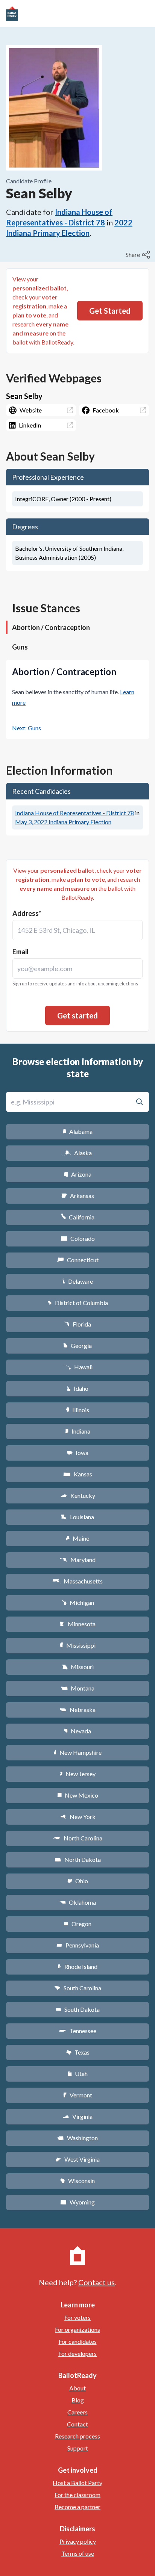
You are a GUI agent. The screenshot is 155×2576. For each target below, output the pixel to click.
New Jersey (77, 1774)
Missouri (78, 1667)
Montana (78, 1688)
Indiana (77, 1431)
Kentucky (78, 1495)
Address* (27, 913)
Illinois (77, 1410)
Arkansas (78, 1196)
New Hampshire (77, 1752)
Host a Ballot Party (77, 2483)
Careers (77, 2412)
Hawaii (78, 1367)
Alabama (78, 1131)
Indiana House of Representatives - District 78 (74, 813)
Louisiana (77, 1517)
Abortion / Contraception (51, 627)
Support (78, 2448)
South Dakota (78, 2009)
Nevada (77, 1731)
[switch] (139, 255)
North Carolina (77, 1838)
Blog (78, 2400)
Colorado (78, 1238)
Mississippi (77, 1645)
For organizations (77, 2329)
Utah (78, 2074)
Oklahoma (77, 1902)
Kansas (78, 1474)
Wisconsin (77, 2181)
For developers (77, 2353)
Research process (77, 2436)
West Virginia (77, 2159)
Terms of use (78, 2553)
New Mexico (78, 1795)
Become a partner (77, 2507)
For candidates (78, 2341)
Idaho (78, 1388)
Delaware (78, 1281)
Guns (20, 647)
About (77, 2388)
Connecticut (78, 1260)
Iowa (77, 1453)
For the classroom (77, 2495)
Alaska (78, 1153)
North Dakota (78, 1859)
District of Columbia (78, 1303)
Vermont (78, 2095)
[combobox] (77, 930)
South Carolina (78, 1988)
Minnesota (78, 1624)
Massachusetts (77, 1581)
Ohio (78, 1881)
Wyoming (77, 2202)
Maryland (78, 1560)
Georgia (77, 1345)
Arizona (77, 1174)
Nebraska (78, 1710)
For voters (77, 2317)
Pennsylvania (78, 1945)
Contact (77, 2424)
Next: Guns (27, 728)
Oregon (77, 1924)
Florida (77, 1324)
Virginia (77, 2116)
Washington (77, 2138)
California (78, 1217)
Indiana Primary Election (63, 822)
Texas (77, 2052)
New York (78, 1817)
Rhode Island (77, 1966)
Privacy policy (78, 2541)
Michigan (78, 1602)
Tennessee (77, 2031)
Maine (77, 1538)
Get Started (110, 311)
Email (21, 952)
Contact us (96, 2282)
